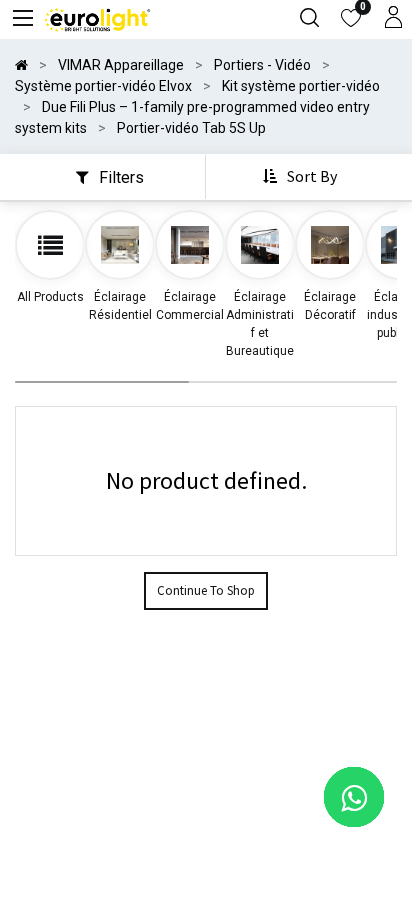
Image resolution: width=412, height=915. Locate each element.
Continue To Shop (206, 590)
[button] (302, 177)
